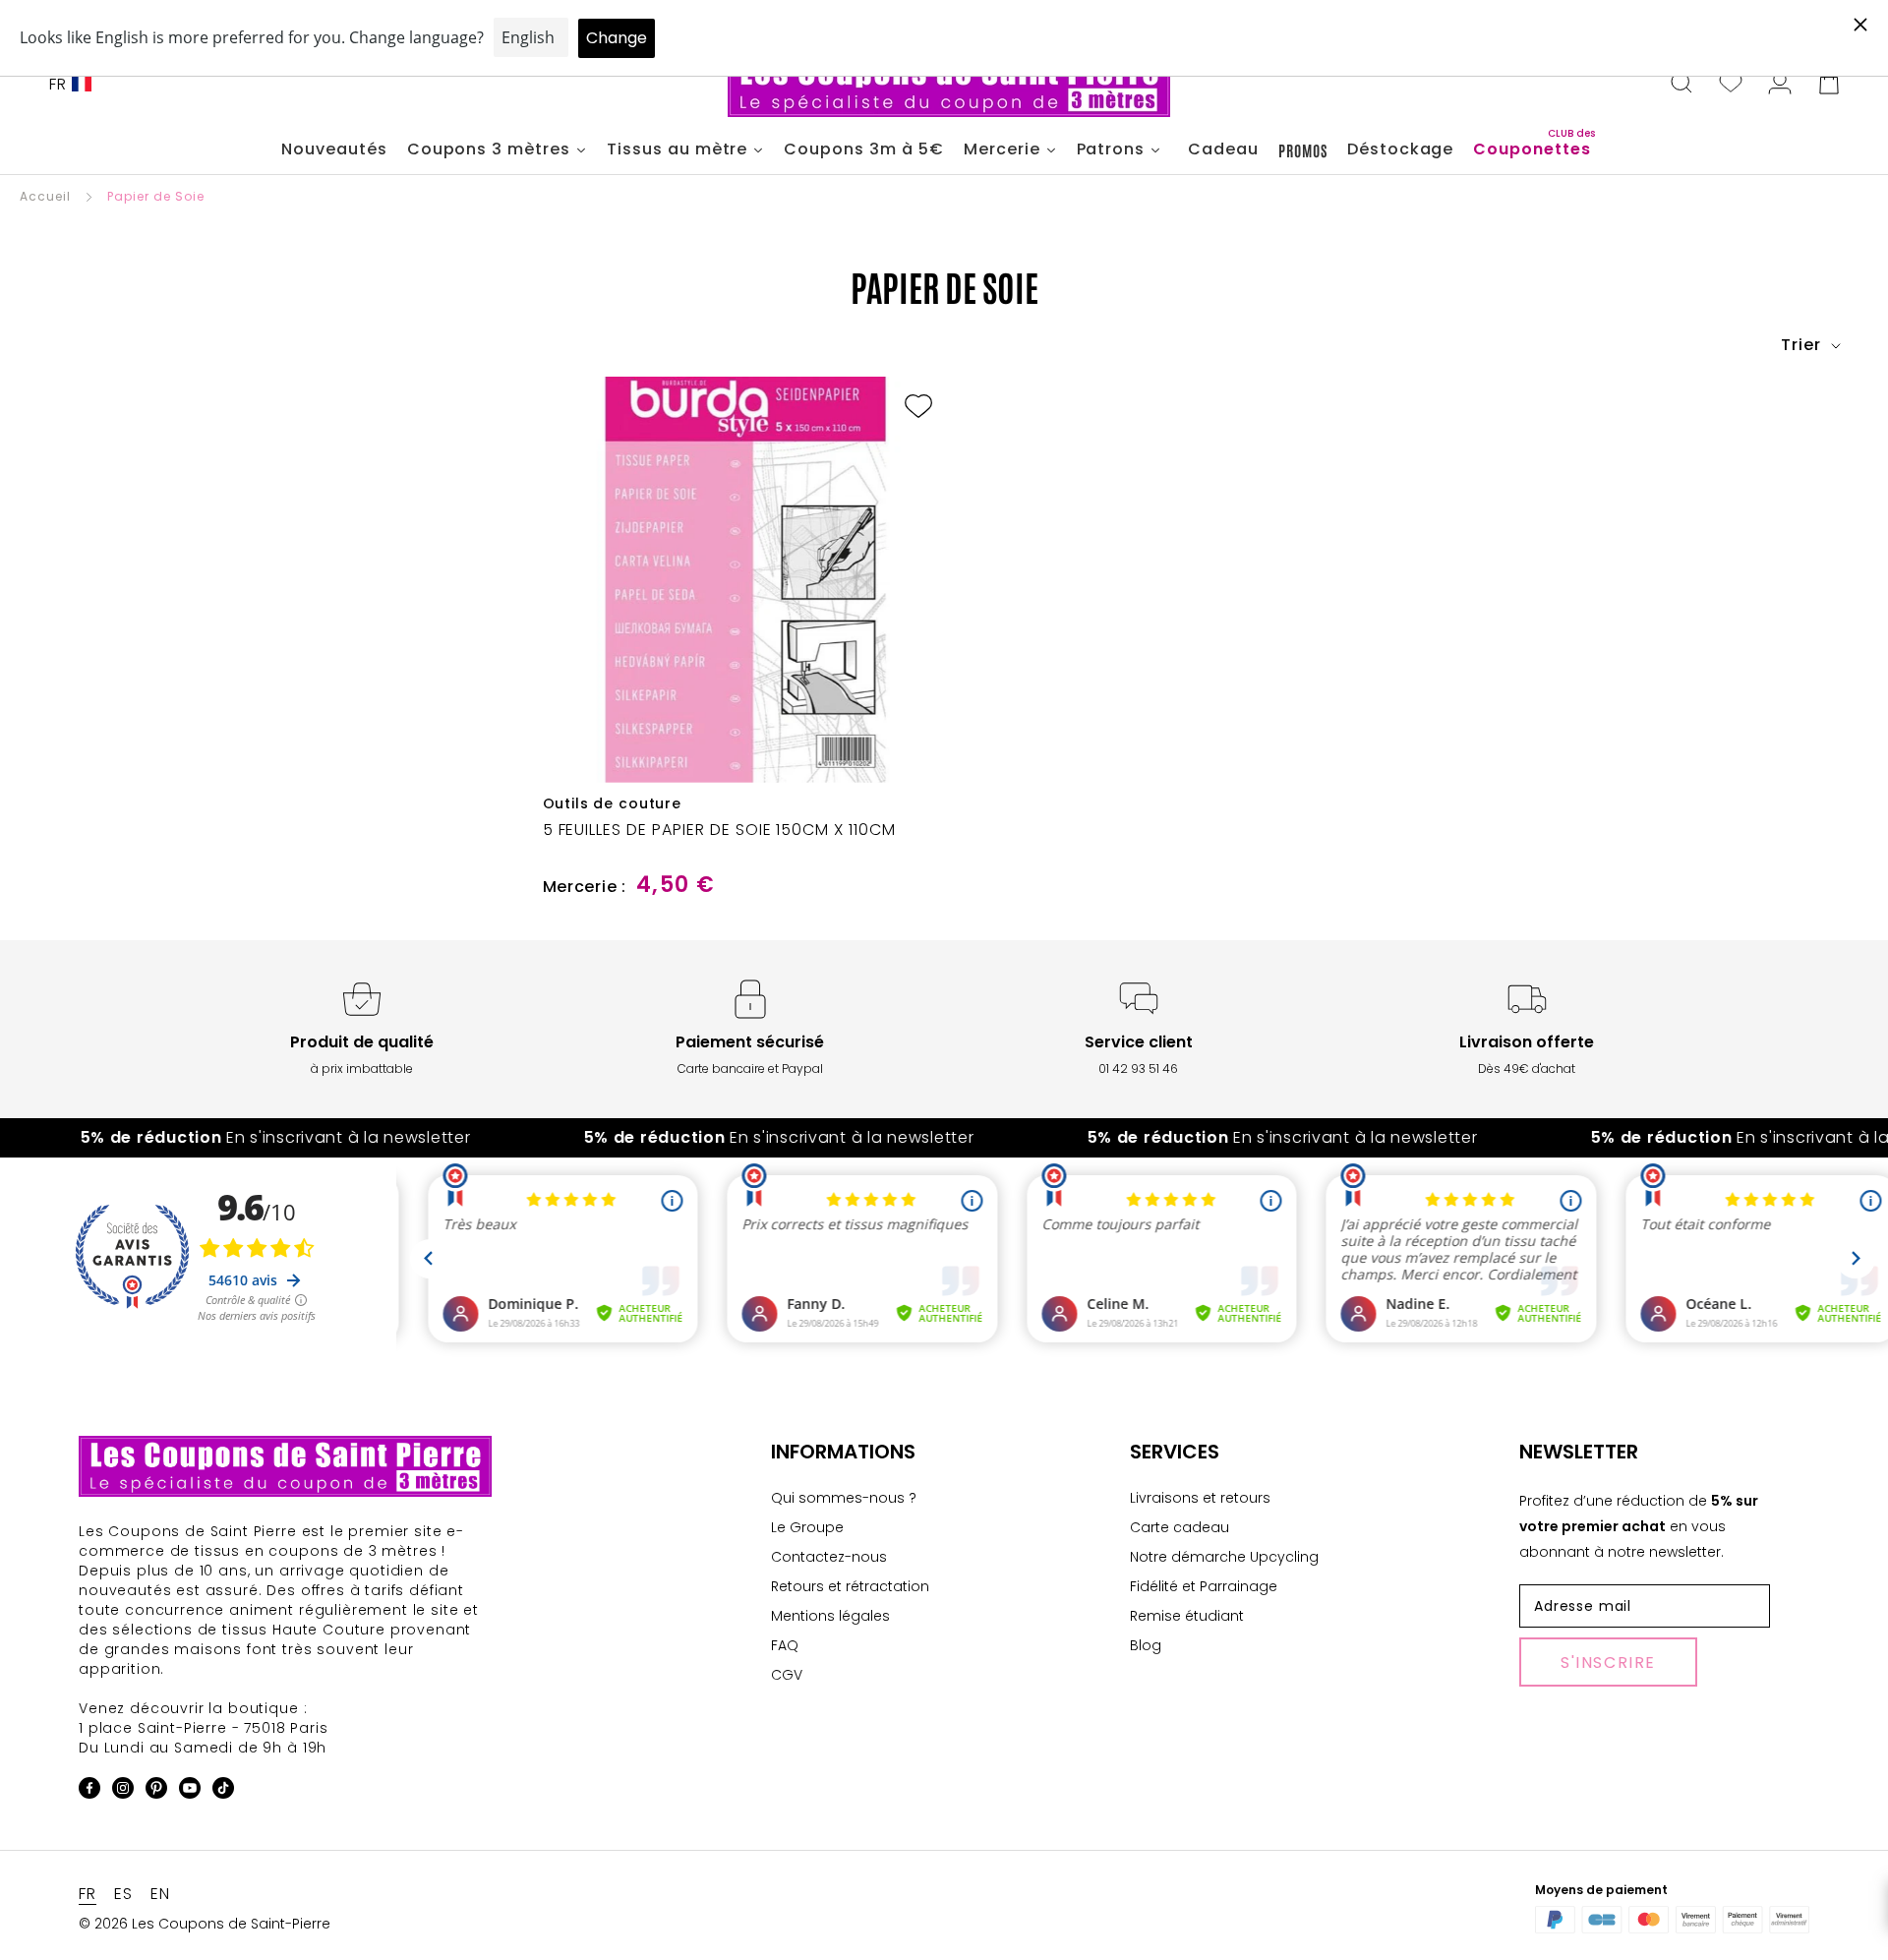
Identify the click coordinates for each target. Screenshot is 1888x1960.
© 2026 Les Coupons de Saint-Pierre (205, 1924)
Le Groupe (807, 1527)
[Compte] (1780, 85)
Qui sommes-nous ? (844, 1498)
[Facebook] (89, 1791)
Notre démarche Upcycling (1224, 1557)
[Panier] (1829, 85)
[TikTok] (223, 1791)
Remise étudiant (1187, 1616)
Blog (1146, 1645)
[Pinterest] (156, 1791)
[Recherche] (1681, 85)
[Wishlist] (1731, 85)
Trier (1803, 345)
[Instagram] (123, 1791)
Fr (58, 84)
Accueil (45, 196)
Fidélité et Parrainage (1204, 1586)
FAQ (785, 1645)
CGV (787, 1675)
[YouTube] (190, 1791)
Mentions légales (830, 1616)
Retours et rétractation (850, 1586)
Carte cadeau (1180, 1527)
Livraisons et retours (1200, 1498)
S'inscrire (1608, 1663)
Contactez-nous (829, 1557)
